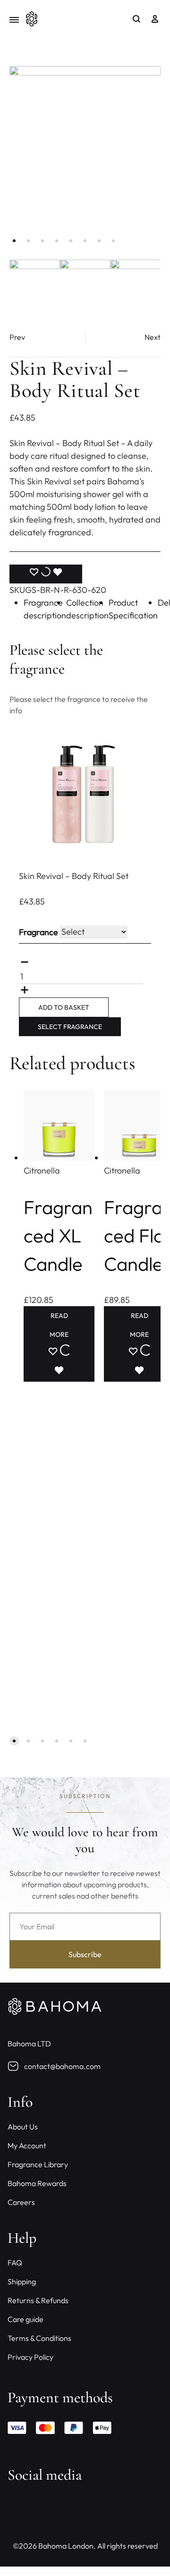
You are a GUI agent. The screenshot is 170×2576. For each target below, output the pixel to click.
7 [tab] (99, 241)
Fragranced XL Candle (58, 1235)
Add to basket (64, 1007)
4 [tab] (57, 241)
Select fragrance (70, 1027)
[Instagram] (71, 2506)
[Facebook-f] (19, 2506)
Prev (17, 337)
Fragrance (38, 932)
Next (153, 337)
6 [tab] (85, 241)
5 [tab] (71, 241)
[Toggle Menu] (14, 20)
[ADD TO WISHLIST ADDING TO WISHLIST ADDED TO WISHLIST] (46, 574)
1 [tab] (14, 241)
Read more (59, 1325)
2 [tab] (28, 241)
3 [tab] (42, 241)
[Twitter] (45, 2506)
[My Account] (155, 19)
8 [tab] (113, 241)
